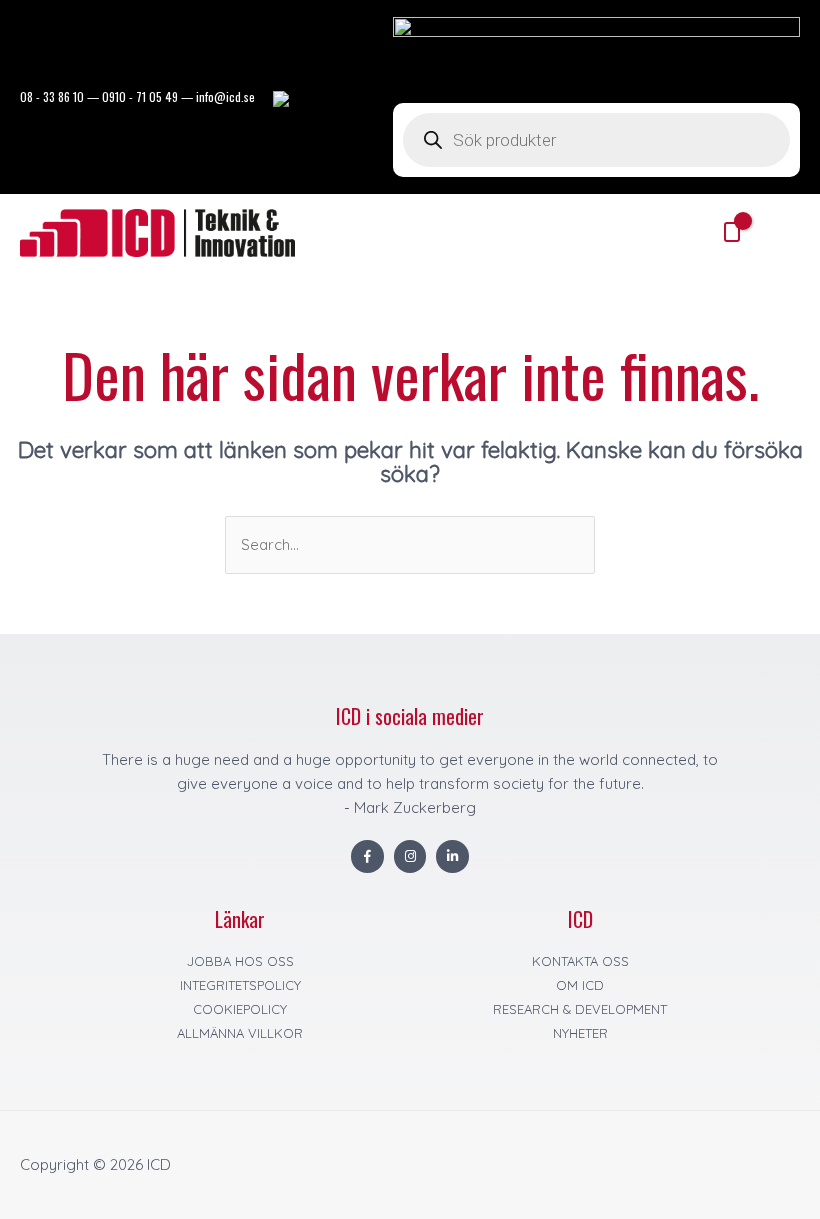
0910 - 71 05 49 (140, 96)
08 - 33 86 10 (52, 96)
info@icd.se (225, 96)
